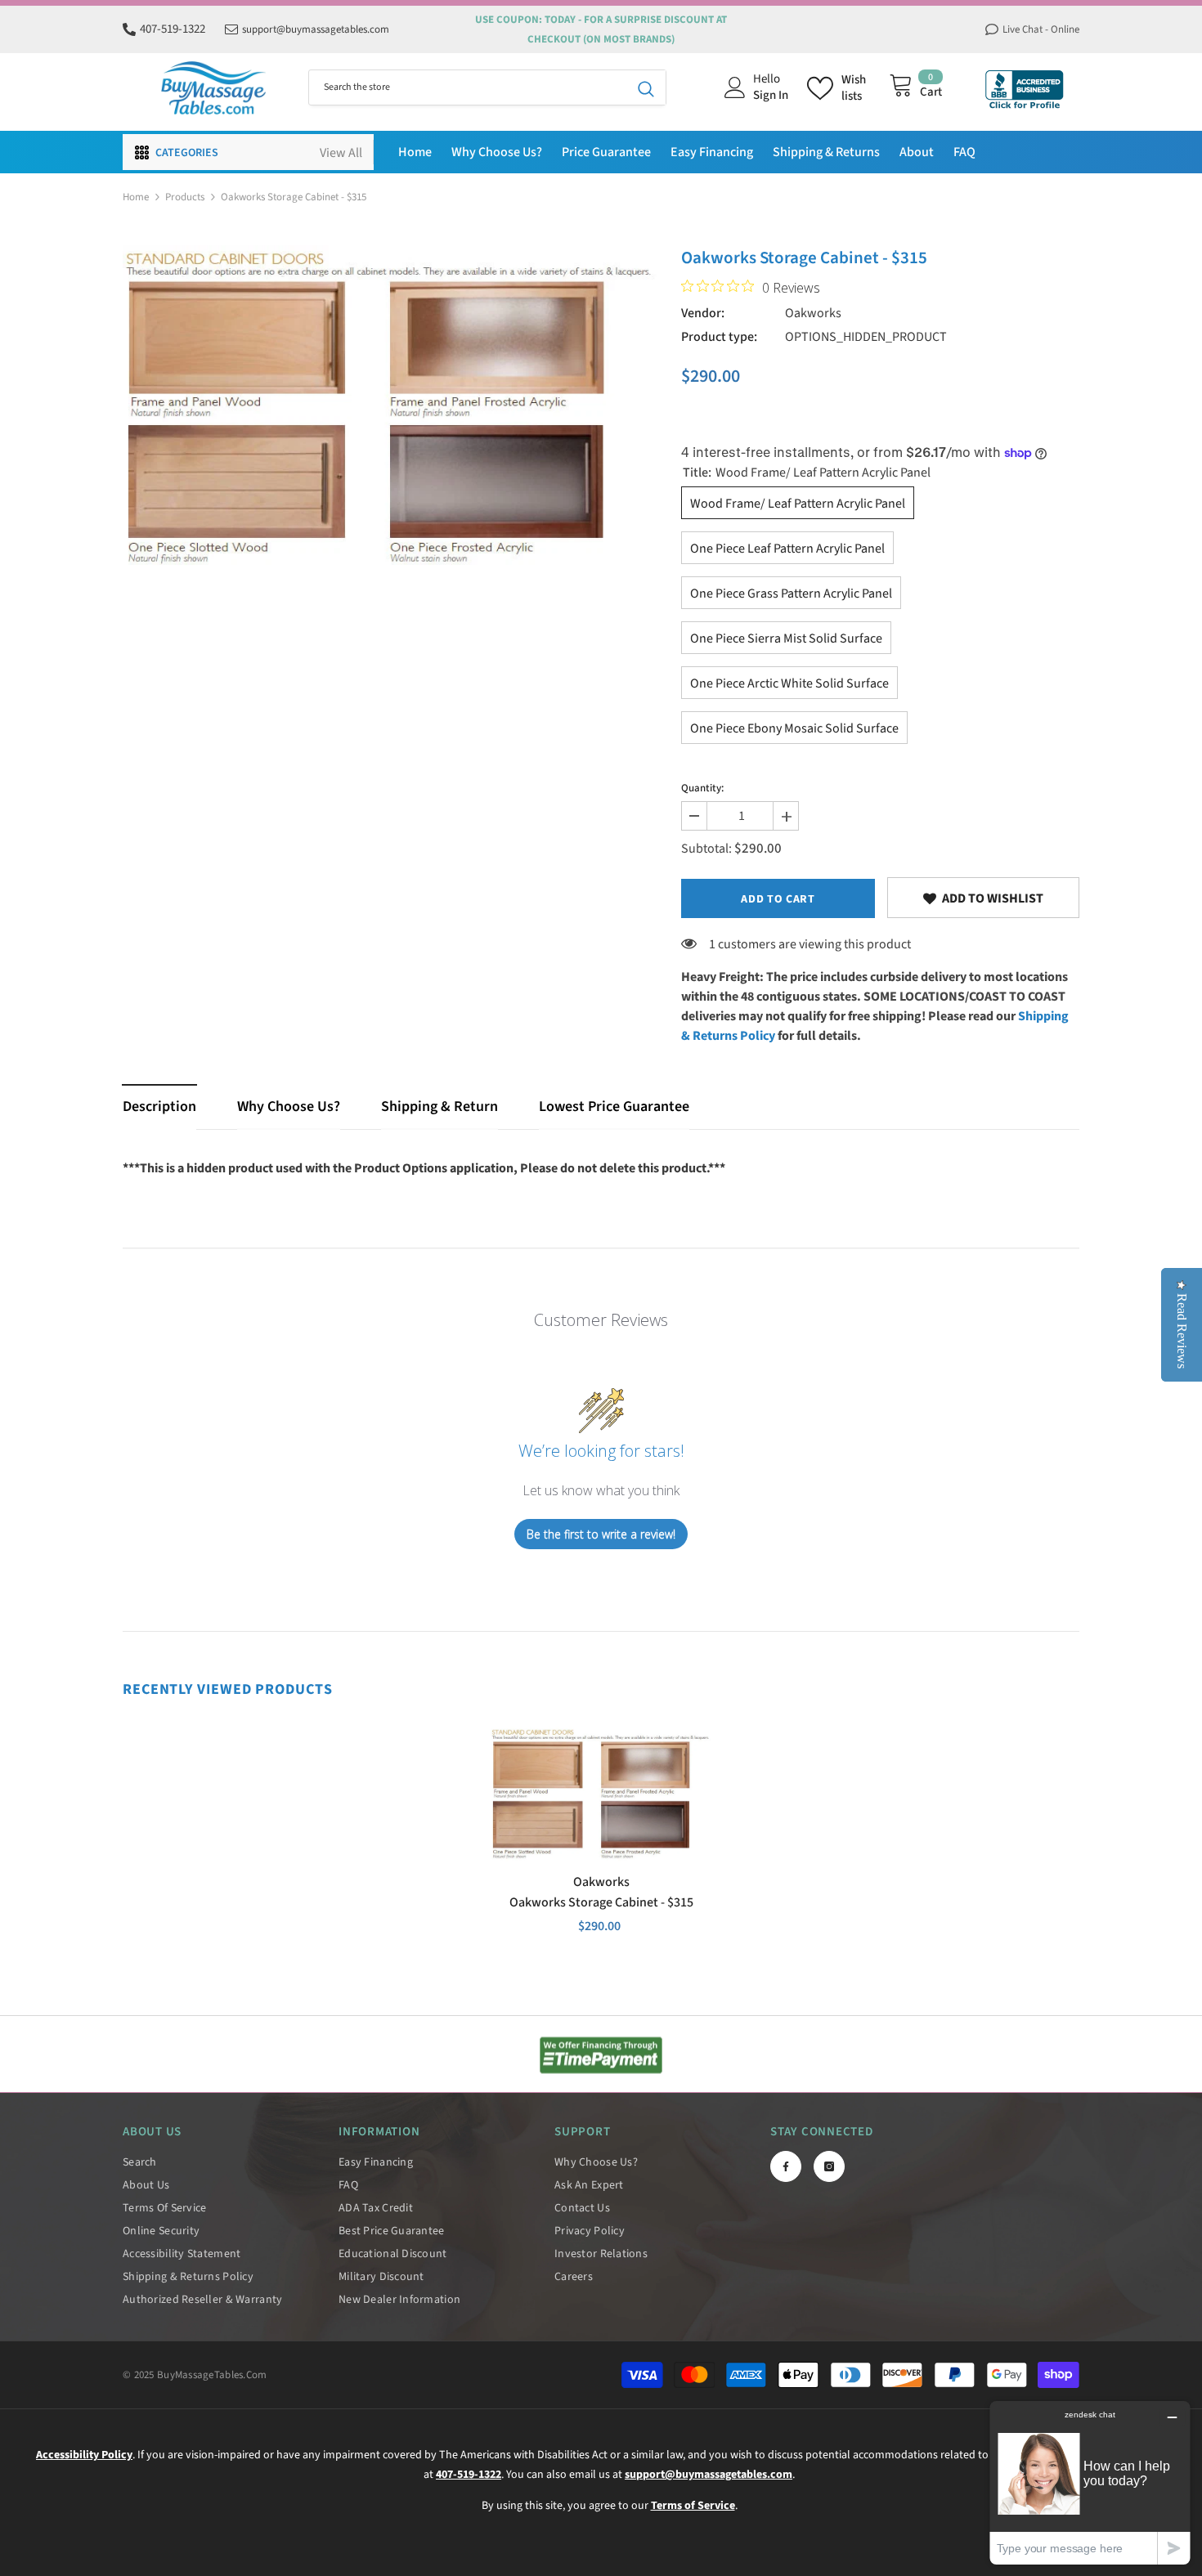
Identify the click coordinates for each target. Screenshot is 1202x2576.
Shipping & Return (440, 1107)
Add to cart (778, 899)
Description (159, 1107)
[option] (390, 408)
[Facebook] (786, 2166)
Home (136, 197)
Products (185, 197)
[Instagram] (829, 2166)
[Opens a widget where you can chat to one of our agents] (1090, 2482)
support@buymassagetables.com (316, 29)
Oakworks (813, 313)
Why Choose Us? (289, 1107)
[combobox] (468, 87)
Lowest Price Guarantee (614, 1107)
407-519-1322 (173, 29)
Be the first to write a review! (601, 1534)
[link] (983, 898)
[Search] (487, 87)
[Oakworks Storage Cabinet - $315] (601, 1794)
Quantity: (702, 788)
